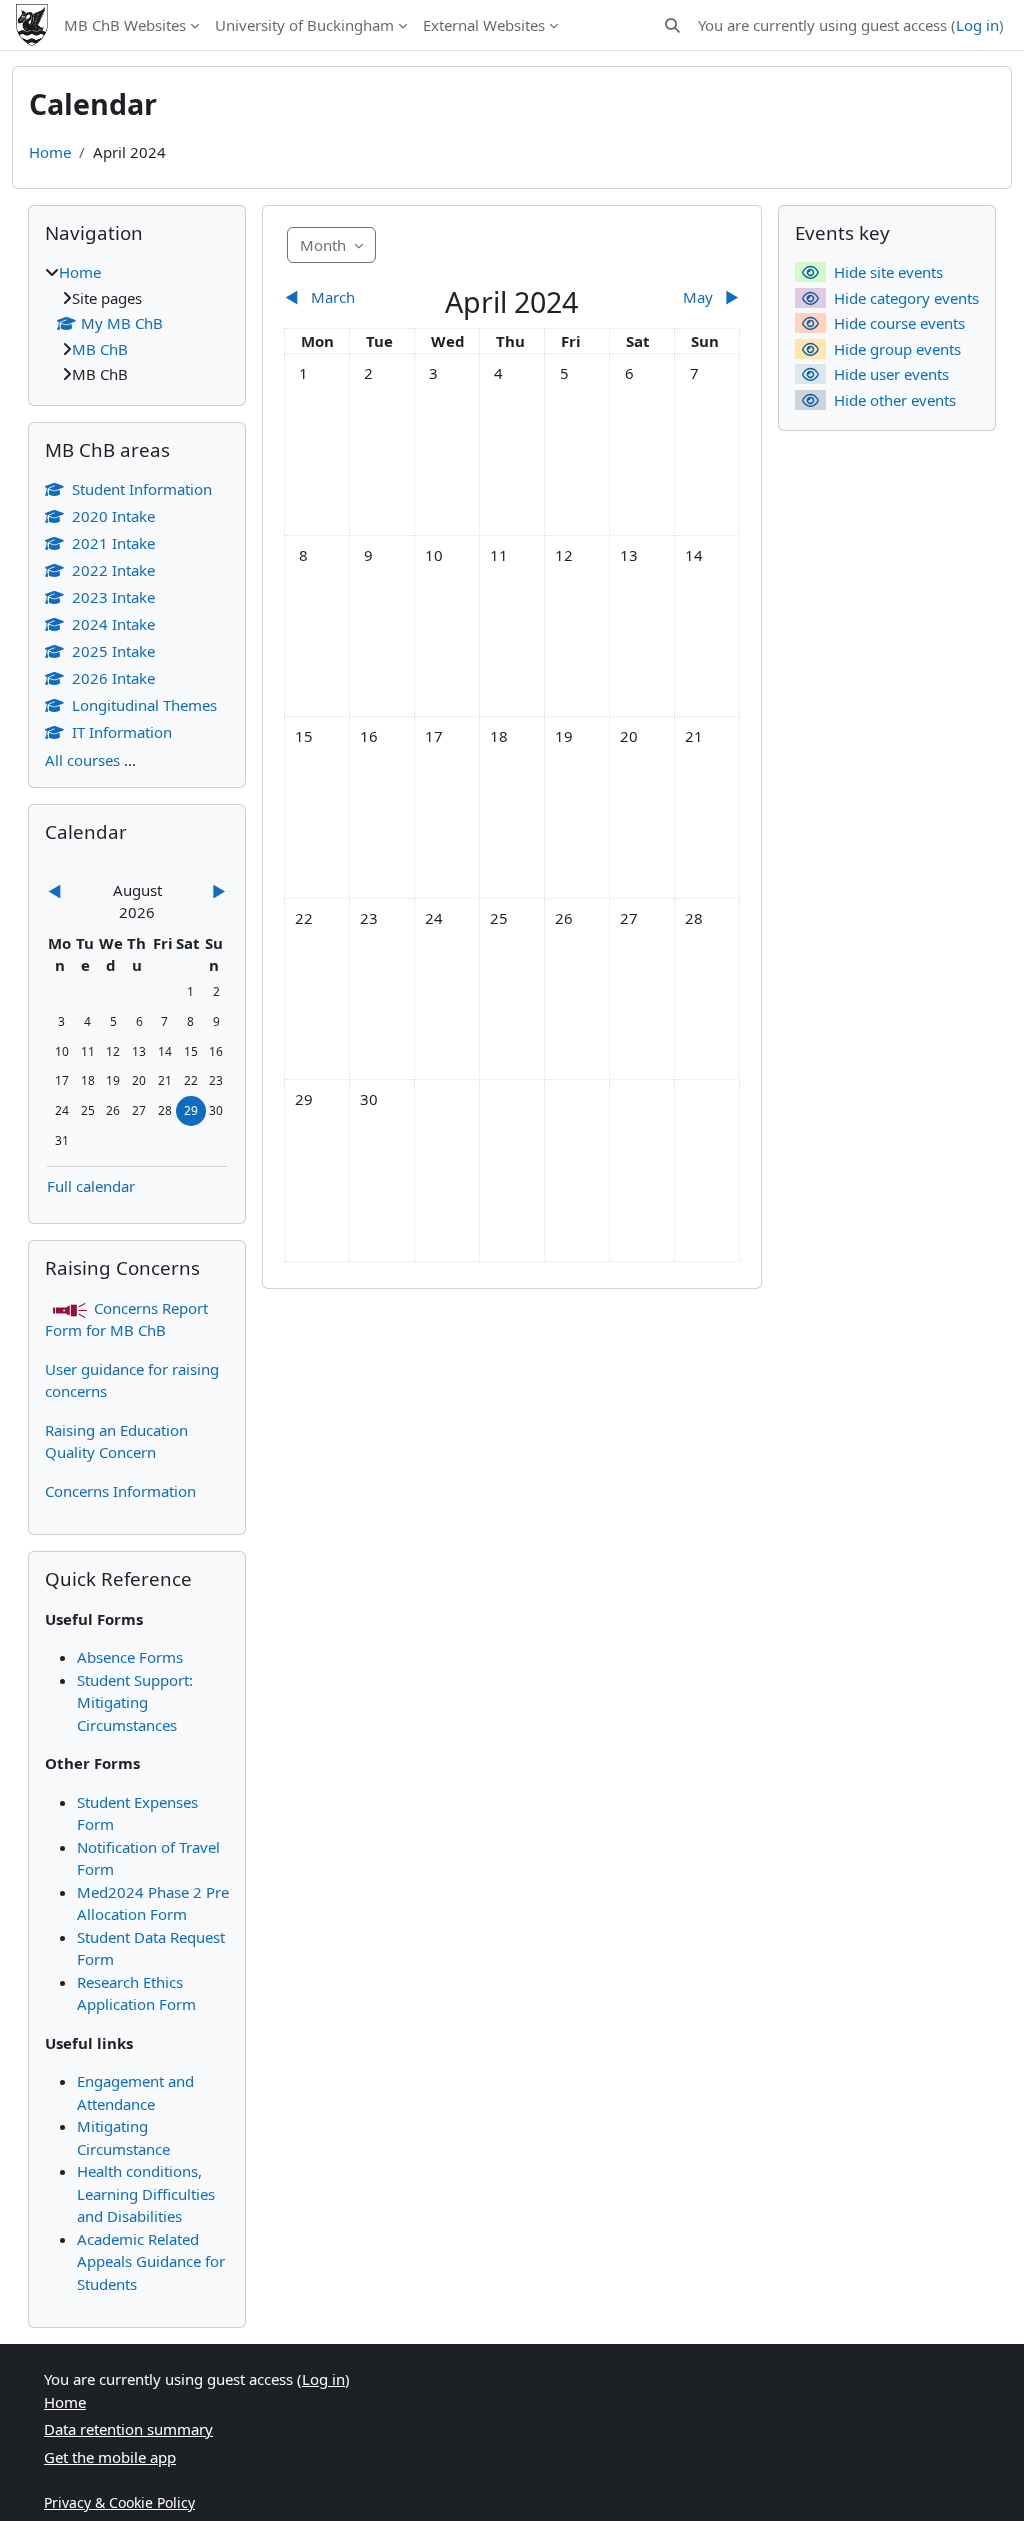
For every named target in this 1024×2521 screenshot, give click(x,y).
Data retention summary (128, 2429)
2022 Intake (113, 570)
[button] (672, 25)
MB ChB (100, 349)
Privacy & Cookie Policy (119, 2502)
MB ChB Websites (125, 25)
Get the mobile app (110, 2457)
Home (50, 152)
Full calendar (91, 1186)
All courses (82, 760)
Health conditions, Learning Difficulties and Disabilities (146, 2193)
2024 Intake (113, 624)
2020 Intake (113, 516)
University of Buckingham (304, 25)
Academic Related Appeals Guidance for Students (151, 2261)
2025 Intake (113, 651)
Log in (977, 25)
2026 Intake (113, 678)
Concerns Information (120, 1491)
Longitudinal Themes (144, 705)
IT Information (122, 732)
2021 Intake (113, 543)
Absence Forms (130, 1657)
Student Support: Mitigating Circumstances (135, 1702)
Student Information (142, 489)
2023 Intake (113, 597)
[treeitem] (137, 323)
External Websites (484, 25)
